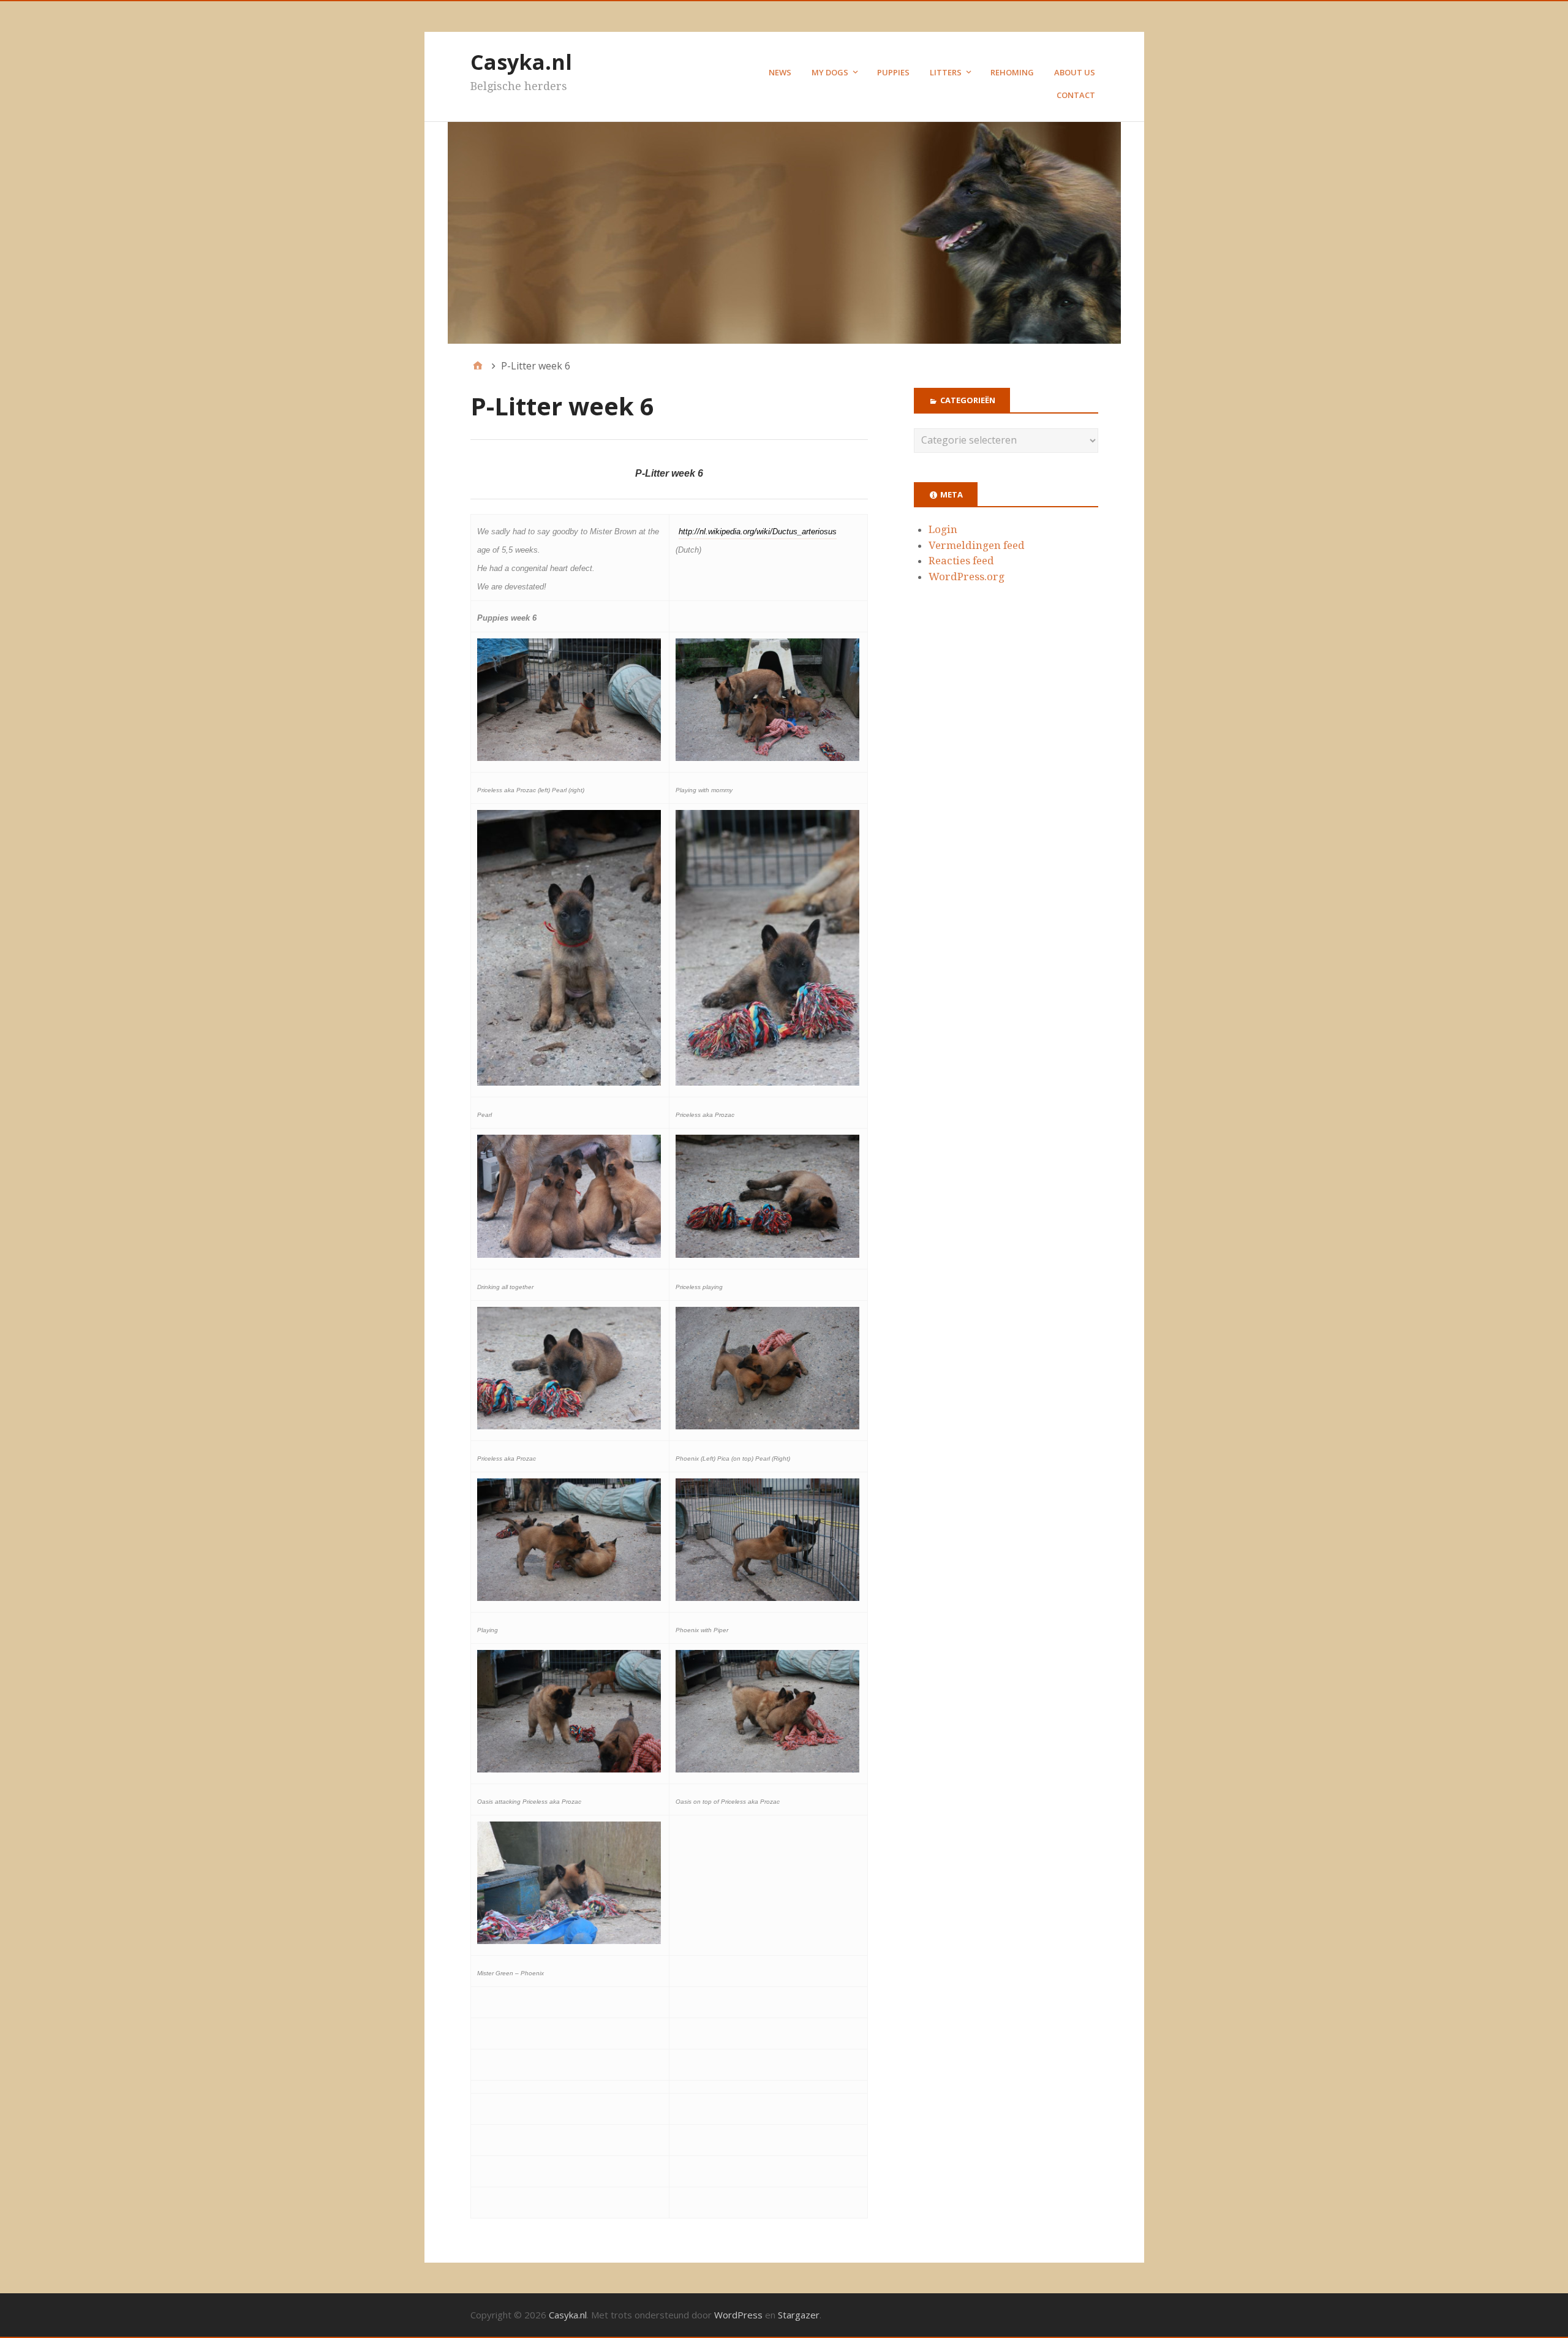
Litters (946, 72)
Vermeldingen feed (977, 545)
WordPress (738, 2315)
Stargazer (799, 2315)
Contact (1076, 95)
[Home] (478, 366)
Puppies (893, 72)
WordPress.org (967, 577)
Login (943, 529)
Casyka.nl (521, 62)
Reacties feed (961, 561)
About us (1075, 72)
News (780, 72)
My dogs (830, 72)
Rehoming (1012, 72)
